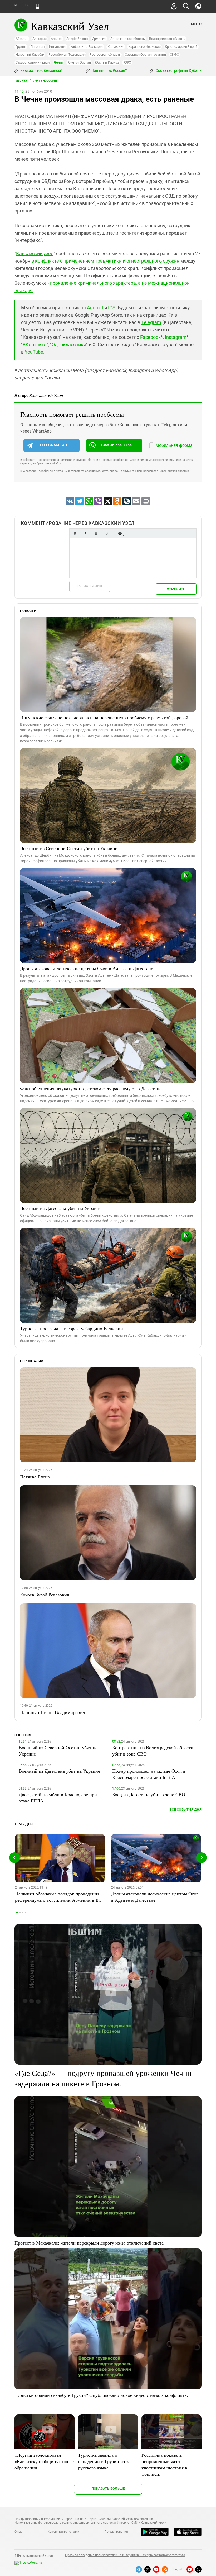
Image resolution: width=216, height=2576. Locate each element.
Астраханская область (128, 39)
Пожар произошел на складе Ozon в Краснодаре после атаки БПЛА (149, 1774)
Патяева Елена (35, 1477)
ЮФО (127, 62)
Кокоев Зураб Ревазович (45, 1595)
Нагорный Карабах (30, 54)
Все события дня (186, 1809)
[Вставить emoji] (120, 533)
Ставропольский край (33, 62)
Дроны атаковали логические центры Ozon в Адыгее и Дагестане (87, 968)
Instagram (176, 337)
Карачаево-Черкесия (144, 47)
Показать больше (108, 2489)
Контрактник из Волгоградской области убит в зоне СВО (153, 1750)
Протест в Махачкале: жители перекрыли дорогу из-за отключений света (89, 2243)
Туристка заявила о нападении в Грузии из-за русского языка (104, 2461)
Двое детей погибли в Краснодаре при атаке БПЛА (58, 1797)
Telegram (151, 322)
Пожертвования (116, 2532)
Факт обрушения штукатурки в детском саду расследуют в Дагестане (91, 1088)
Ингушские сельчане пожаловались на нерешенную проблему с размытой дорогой (104, 717)
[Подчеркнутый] (96, 533)
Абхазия (22, 39)
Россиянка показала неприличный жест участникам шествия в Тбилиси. (164, 2464)
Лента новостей (45, 80)
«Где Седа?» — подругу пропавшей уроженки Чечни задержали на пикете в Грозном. (103, 2078)
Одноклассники (69, 345)
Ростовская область (105, 54)
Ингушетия (58, 47)
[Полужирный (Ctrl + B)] (75, 533)
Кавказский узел (35, 253)
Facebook (150, 337)
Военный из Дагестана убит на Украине (61, 1208)
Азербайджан (77, 39)
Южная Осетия (79, 62)
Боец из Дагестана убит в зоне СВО (149, 1794)
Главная (21, 80)
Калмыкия (116, 47)
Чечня (58, 62)
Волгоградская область (167, 39)
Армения (99, 39)
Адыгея (57, 39)
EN (27, 5)
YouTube (34, 352)
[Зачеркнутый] (106, 533)
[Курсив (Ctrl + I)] (85, 533)
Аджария (39, 39)
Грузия (21, 47)
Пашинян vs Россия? (109, 70)
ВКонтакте (35, 345)
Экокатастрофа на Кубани (178, 70)
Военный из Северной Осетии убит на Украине (69, 848)
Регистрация (90, 586)
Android (95, 308)
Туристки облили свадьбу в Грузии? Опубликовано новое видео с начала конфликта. (101, 2395)
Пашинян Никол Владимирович (53, 1712)
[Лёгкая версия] (38, 6)
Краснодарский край (181, 47)
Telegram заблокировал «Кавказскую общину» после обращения (44, 2461)
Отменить (176, 589)
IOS (112, 308)
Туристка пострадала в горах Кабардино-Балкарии (72, 1328)
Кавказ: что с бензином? (41, 70)
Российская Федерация (67, 54)
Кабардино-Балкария (87, 47)
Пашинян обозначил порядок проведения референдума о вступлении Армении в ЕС (58, 1897)
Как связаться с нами (63, 2532)
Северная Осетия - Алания (145, 54)
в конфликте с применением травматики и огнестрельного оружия (105, 261)
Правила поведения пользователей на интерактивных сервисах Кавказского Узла (125, 2555)
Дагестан (38, 47)
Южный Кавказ (107, 62)
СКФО (174, 54)
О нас (18, 2532)
